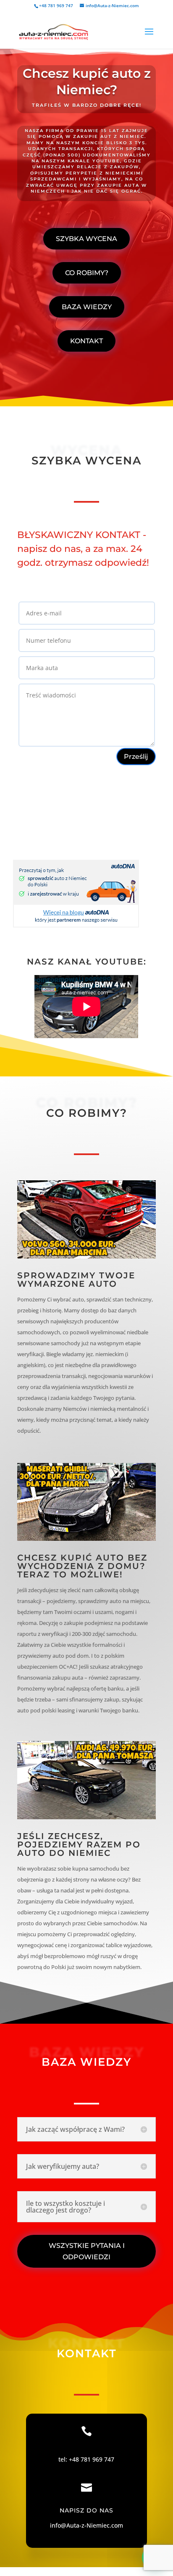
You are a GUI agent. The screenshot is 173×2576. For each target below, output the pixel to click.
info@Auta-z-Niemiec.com (86, 2525)
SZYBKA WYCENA (86, 239)
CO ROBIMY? (87, 273)
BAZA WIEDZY (87, 307)
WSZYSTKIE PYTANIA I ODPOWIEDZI (87, 2251)
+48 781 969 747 (56, 5)
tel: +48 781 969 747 (86, 2459)
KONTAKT (86, 341)
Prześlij (136, 757)
